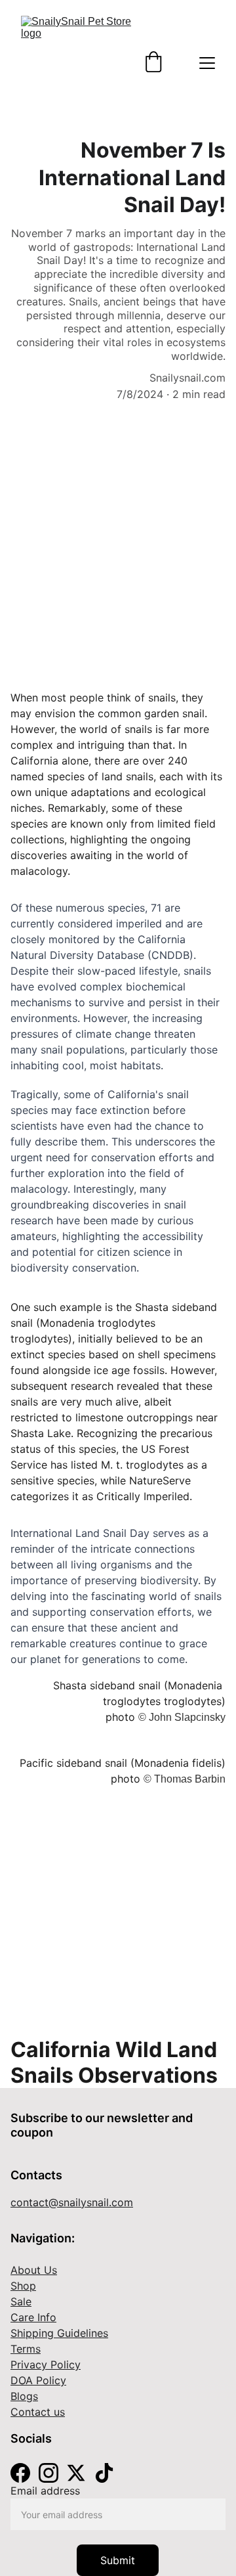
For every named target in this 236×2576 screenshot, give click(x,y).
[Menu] (207, 63)
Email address (45, 2491)
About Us (34, 2270)
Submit (118, 2560)
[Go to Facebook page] (20, 2473)
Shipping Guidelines (59, 2333)
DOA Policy (38, 2380)
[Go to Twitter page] (76, 2473)
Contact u (35, 2412)
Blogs (24, 2396)
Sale (21, 2301)
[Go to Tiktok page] (104, 2473)
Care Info (33, 2317)
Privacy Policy (46, 2365)
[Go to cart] (153, 63)
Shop (23, 2286)
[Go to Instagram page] (49, 2473)
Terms (26, 2349)
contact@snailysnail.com (72, 2202)
